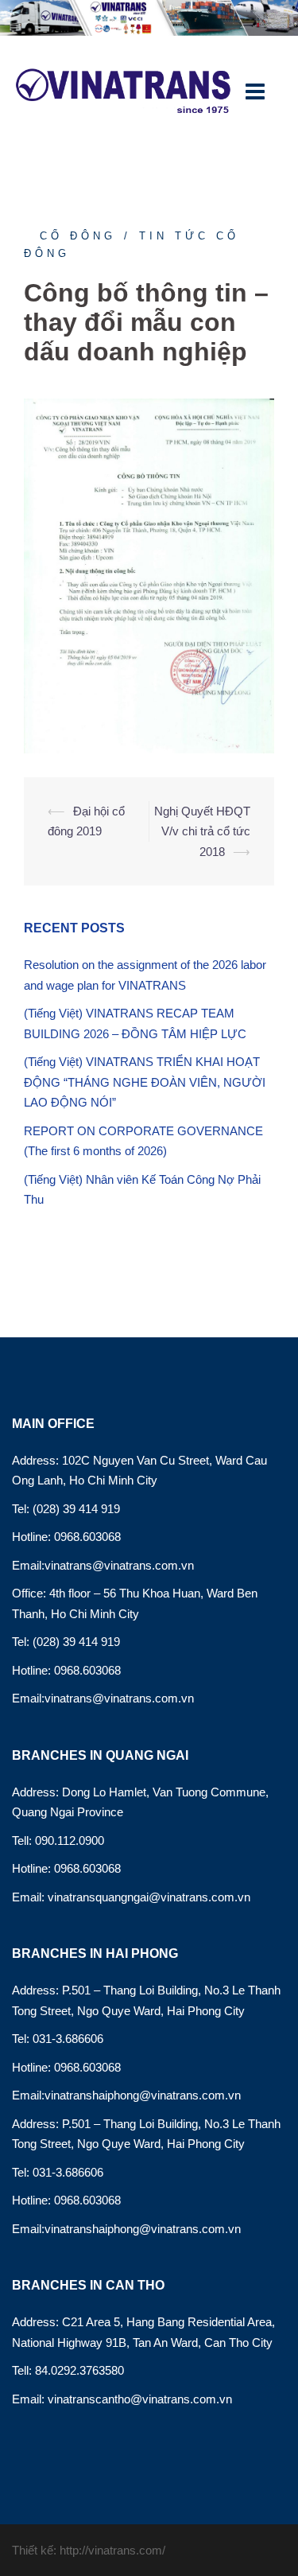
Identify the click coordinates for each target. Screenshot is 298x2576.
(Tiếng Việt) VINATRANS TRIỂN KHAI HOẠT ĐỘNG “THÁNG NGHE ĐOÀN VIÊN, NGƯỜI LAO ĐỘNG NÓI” (145, 1082)
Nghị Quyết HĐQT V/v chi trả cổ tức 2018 (202, 831)
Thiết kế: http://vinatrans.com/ (89, 2550)
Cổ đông (78, 236)
